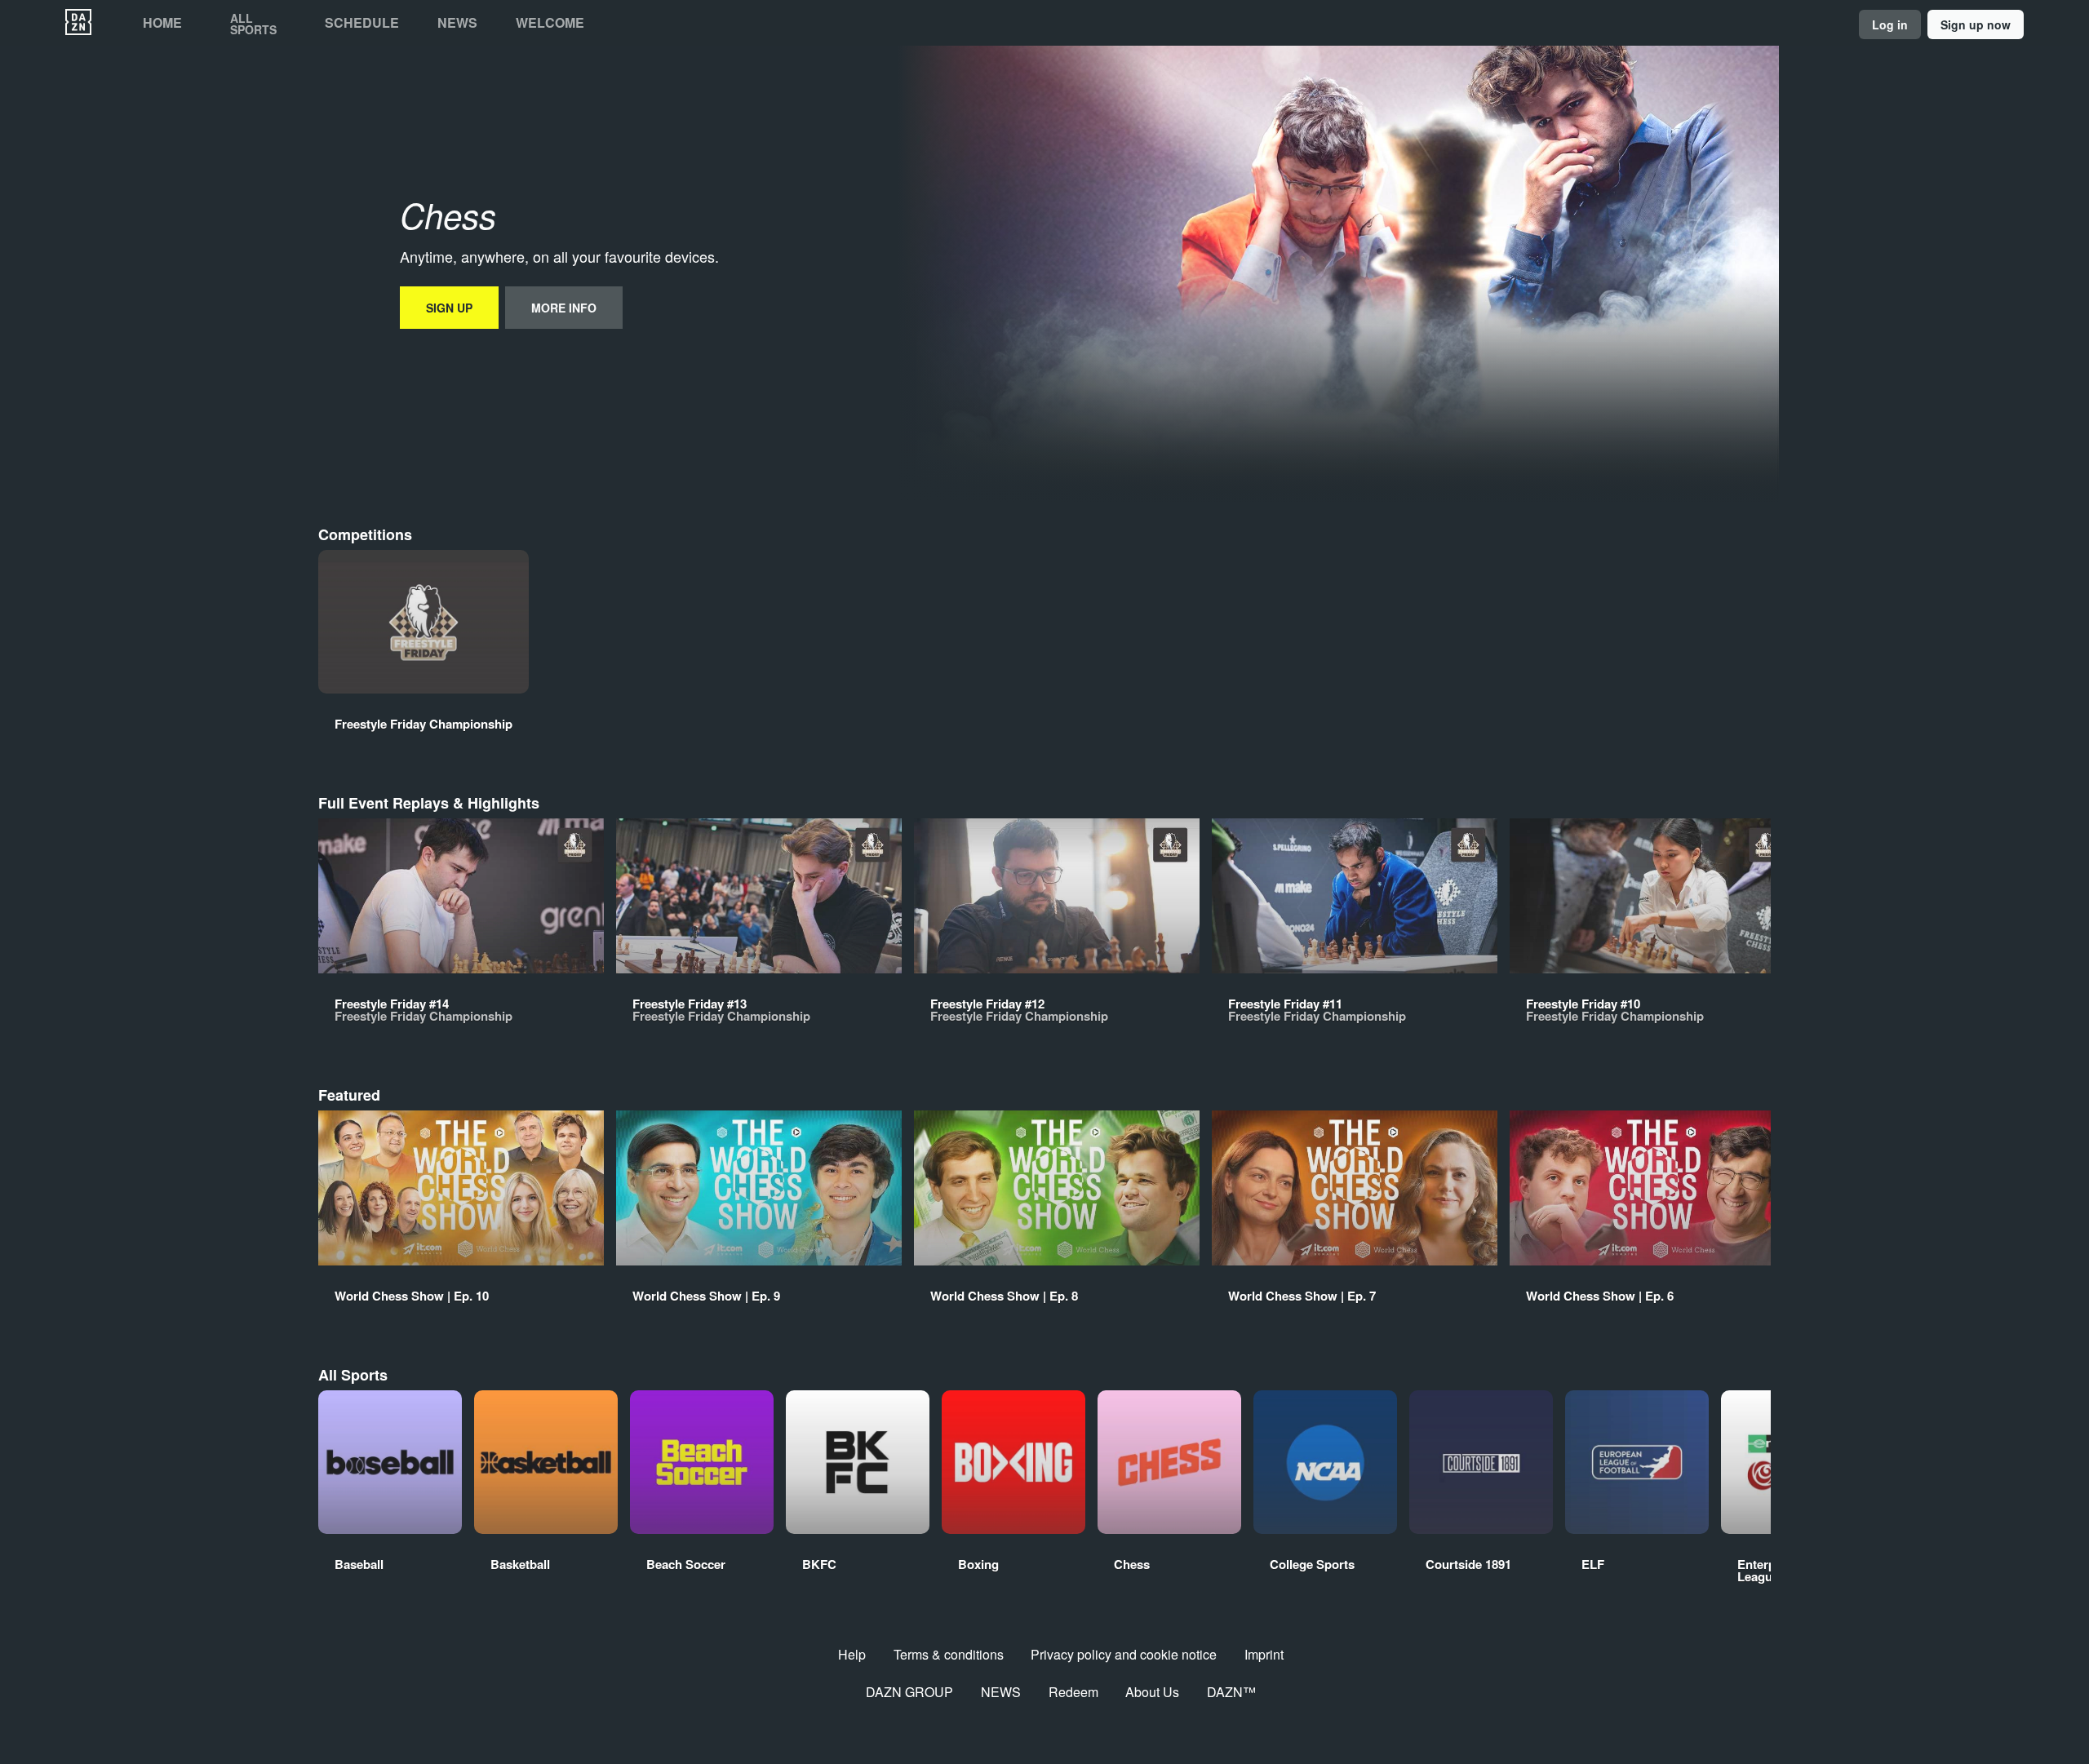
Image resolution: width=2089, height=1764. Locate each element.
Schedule (362, 23)
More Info (564, 308)
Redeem (1073, 1692)
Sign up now (1976, 24)
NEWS (1001, 1692)
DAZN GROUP (909, 1692)
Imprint (1264, 1654)
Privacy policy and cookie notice (1124, 1654)
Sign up (449, 308)
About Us (1152, 1692)
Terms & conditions (949, 1654)
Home (162, 23)
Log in (1890, 24)
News (457, 23)
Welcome (550, 23)
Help (852, 1654)
